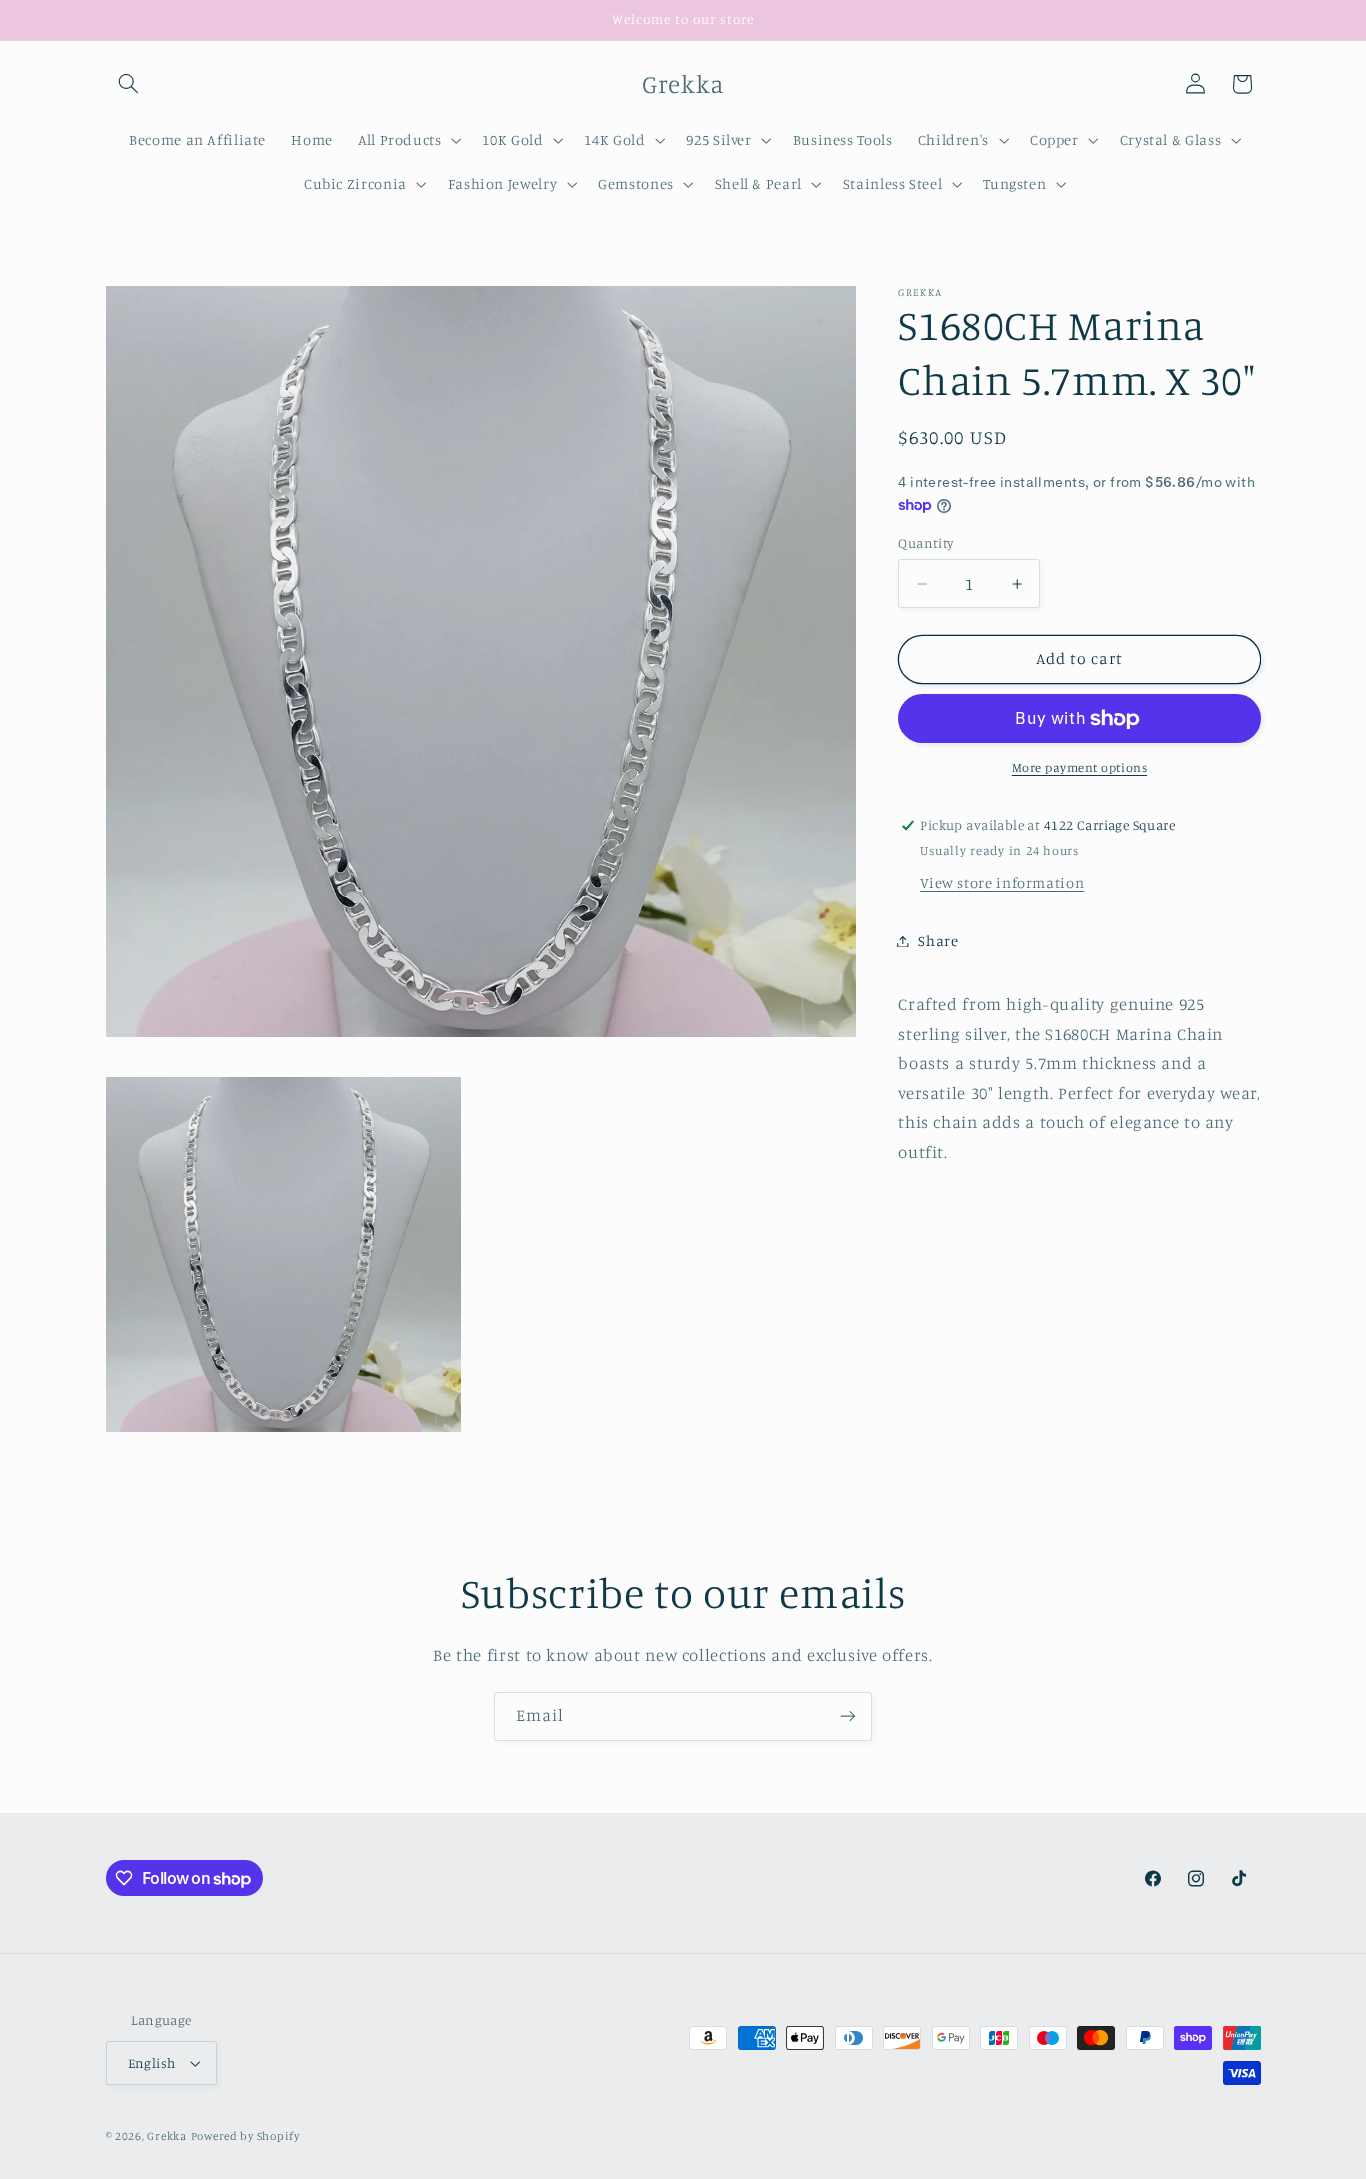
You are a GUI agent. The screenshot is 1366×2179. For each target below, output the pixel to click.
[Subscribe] (848, 1716)
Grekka (166, 2136)
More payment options (1080, 768)
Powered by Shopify (245, 2136)
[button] (129, 84)
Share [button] (938, 940)
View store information (1002, 883)
